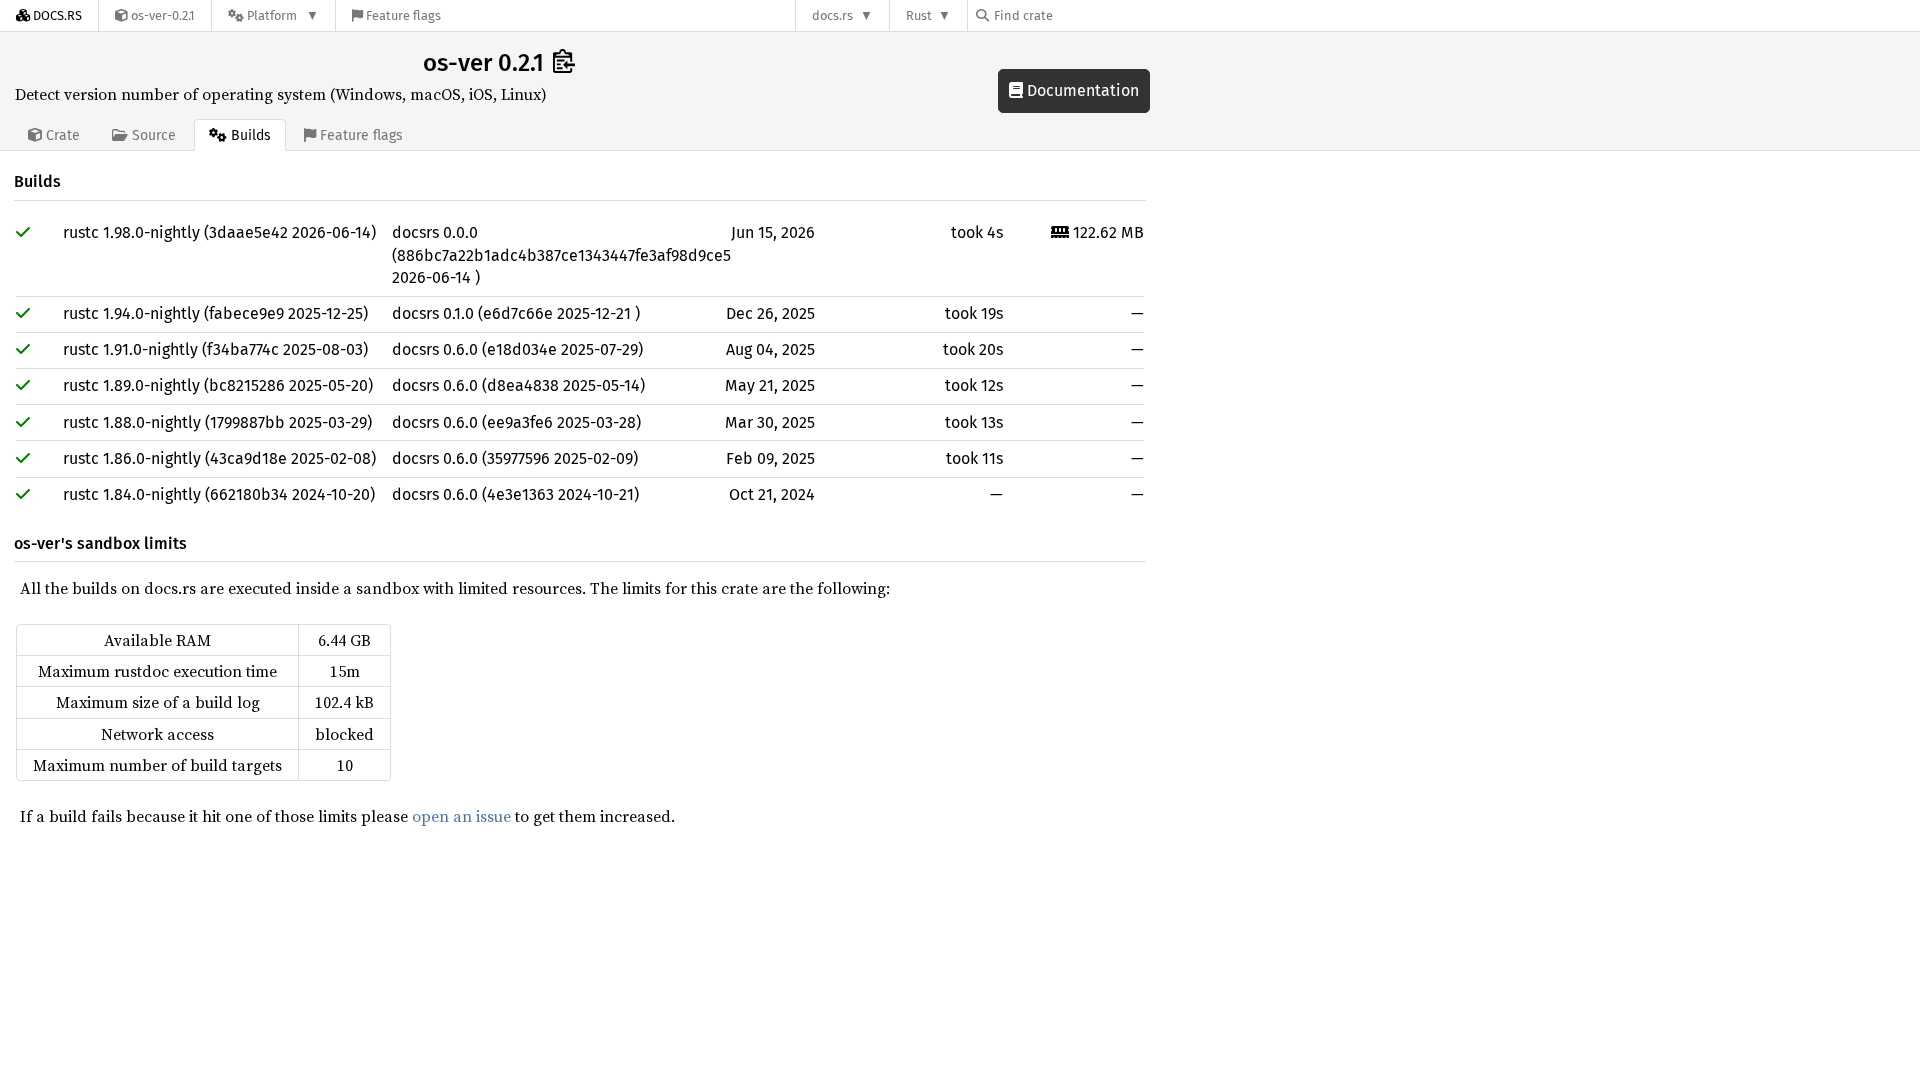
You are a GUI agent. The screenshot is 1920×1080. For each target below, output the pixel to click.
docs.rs (832, 15)
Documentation (1081, 90)
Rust (919, 15)
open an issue (461, 816)
